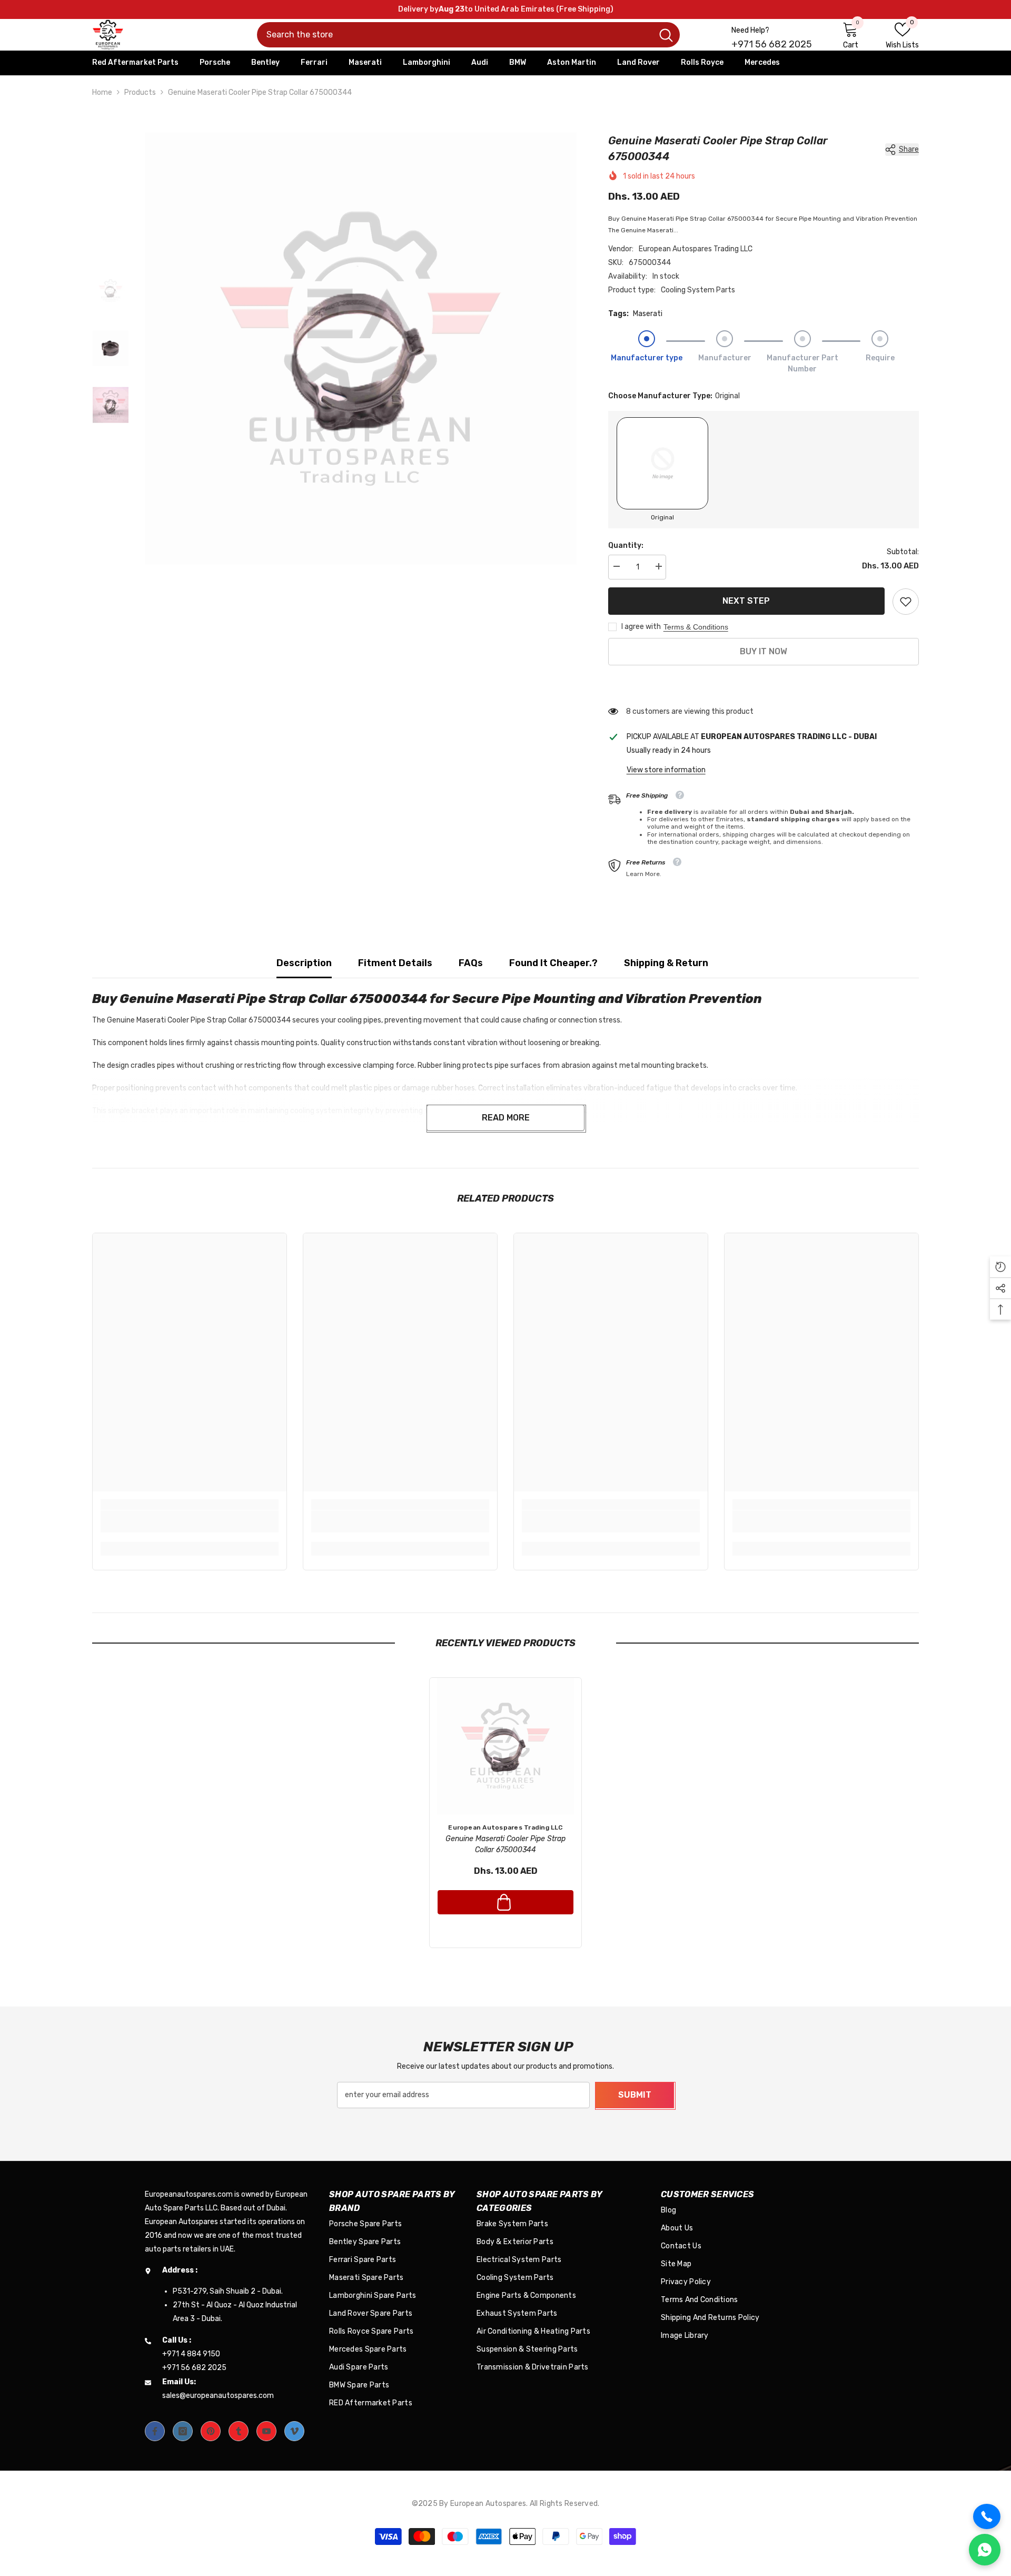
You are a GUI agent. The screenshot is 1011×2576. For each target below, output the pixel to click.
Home (102, 92)
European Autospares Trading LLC (696, 249)
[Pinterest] (211, 2431)
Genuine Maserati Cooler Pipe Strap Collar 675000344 (506, 1844)
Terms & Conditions (696, 627)
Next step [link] (746, 601)
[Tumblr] (239, 2431)
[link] (906, 602)
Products (140, 92)
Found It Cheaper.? (553, 963)
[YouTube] (266, 2431)
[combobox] (455, 35)
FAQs (471, 963)
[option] (361, 349)
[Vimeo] (294, 2431)
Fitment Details (395, 963)
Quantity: (626, 545)
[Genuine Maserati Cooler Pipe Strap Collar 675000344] (506, 1746)
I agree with (641, 627)
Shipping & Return (666, 963)
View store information (666, 770)
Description (304, 963)
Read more (506, 1118)
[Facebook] (155, 2431)
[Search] (468, 35)
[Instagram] (183, 2431)
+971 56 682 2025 (772, 44)
